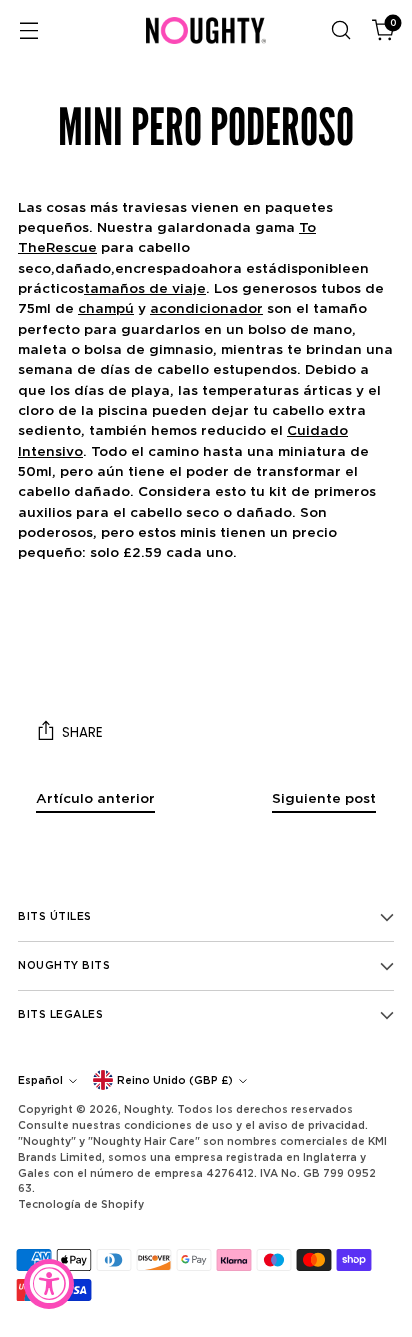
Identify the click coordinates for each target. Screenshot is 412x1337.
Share (82, 732)
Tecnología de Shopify (81, 1204)
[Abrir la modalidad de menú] (28, 30)
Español (40, 1080)
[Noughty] (206, 30)
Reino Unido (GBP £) (175, 1080)
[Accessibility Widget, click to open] (49, 1284)
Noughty (147, 1109)
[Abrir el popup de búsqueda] (340, 30)
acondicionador (206, 308)
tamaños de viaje (145, 288)
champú (106, 308)
